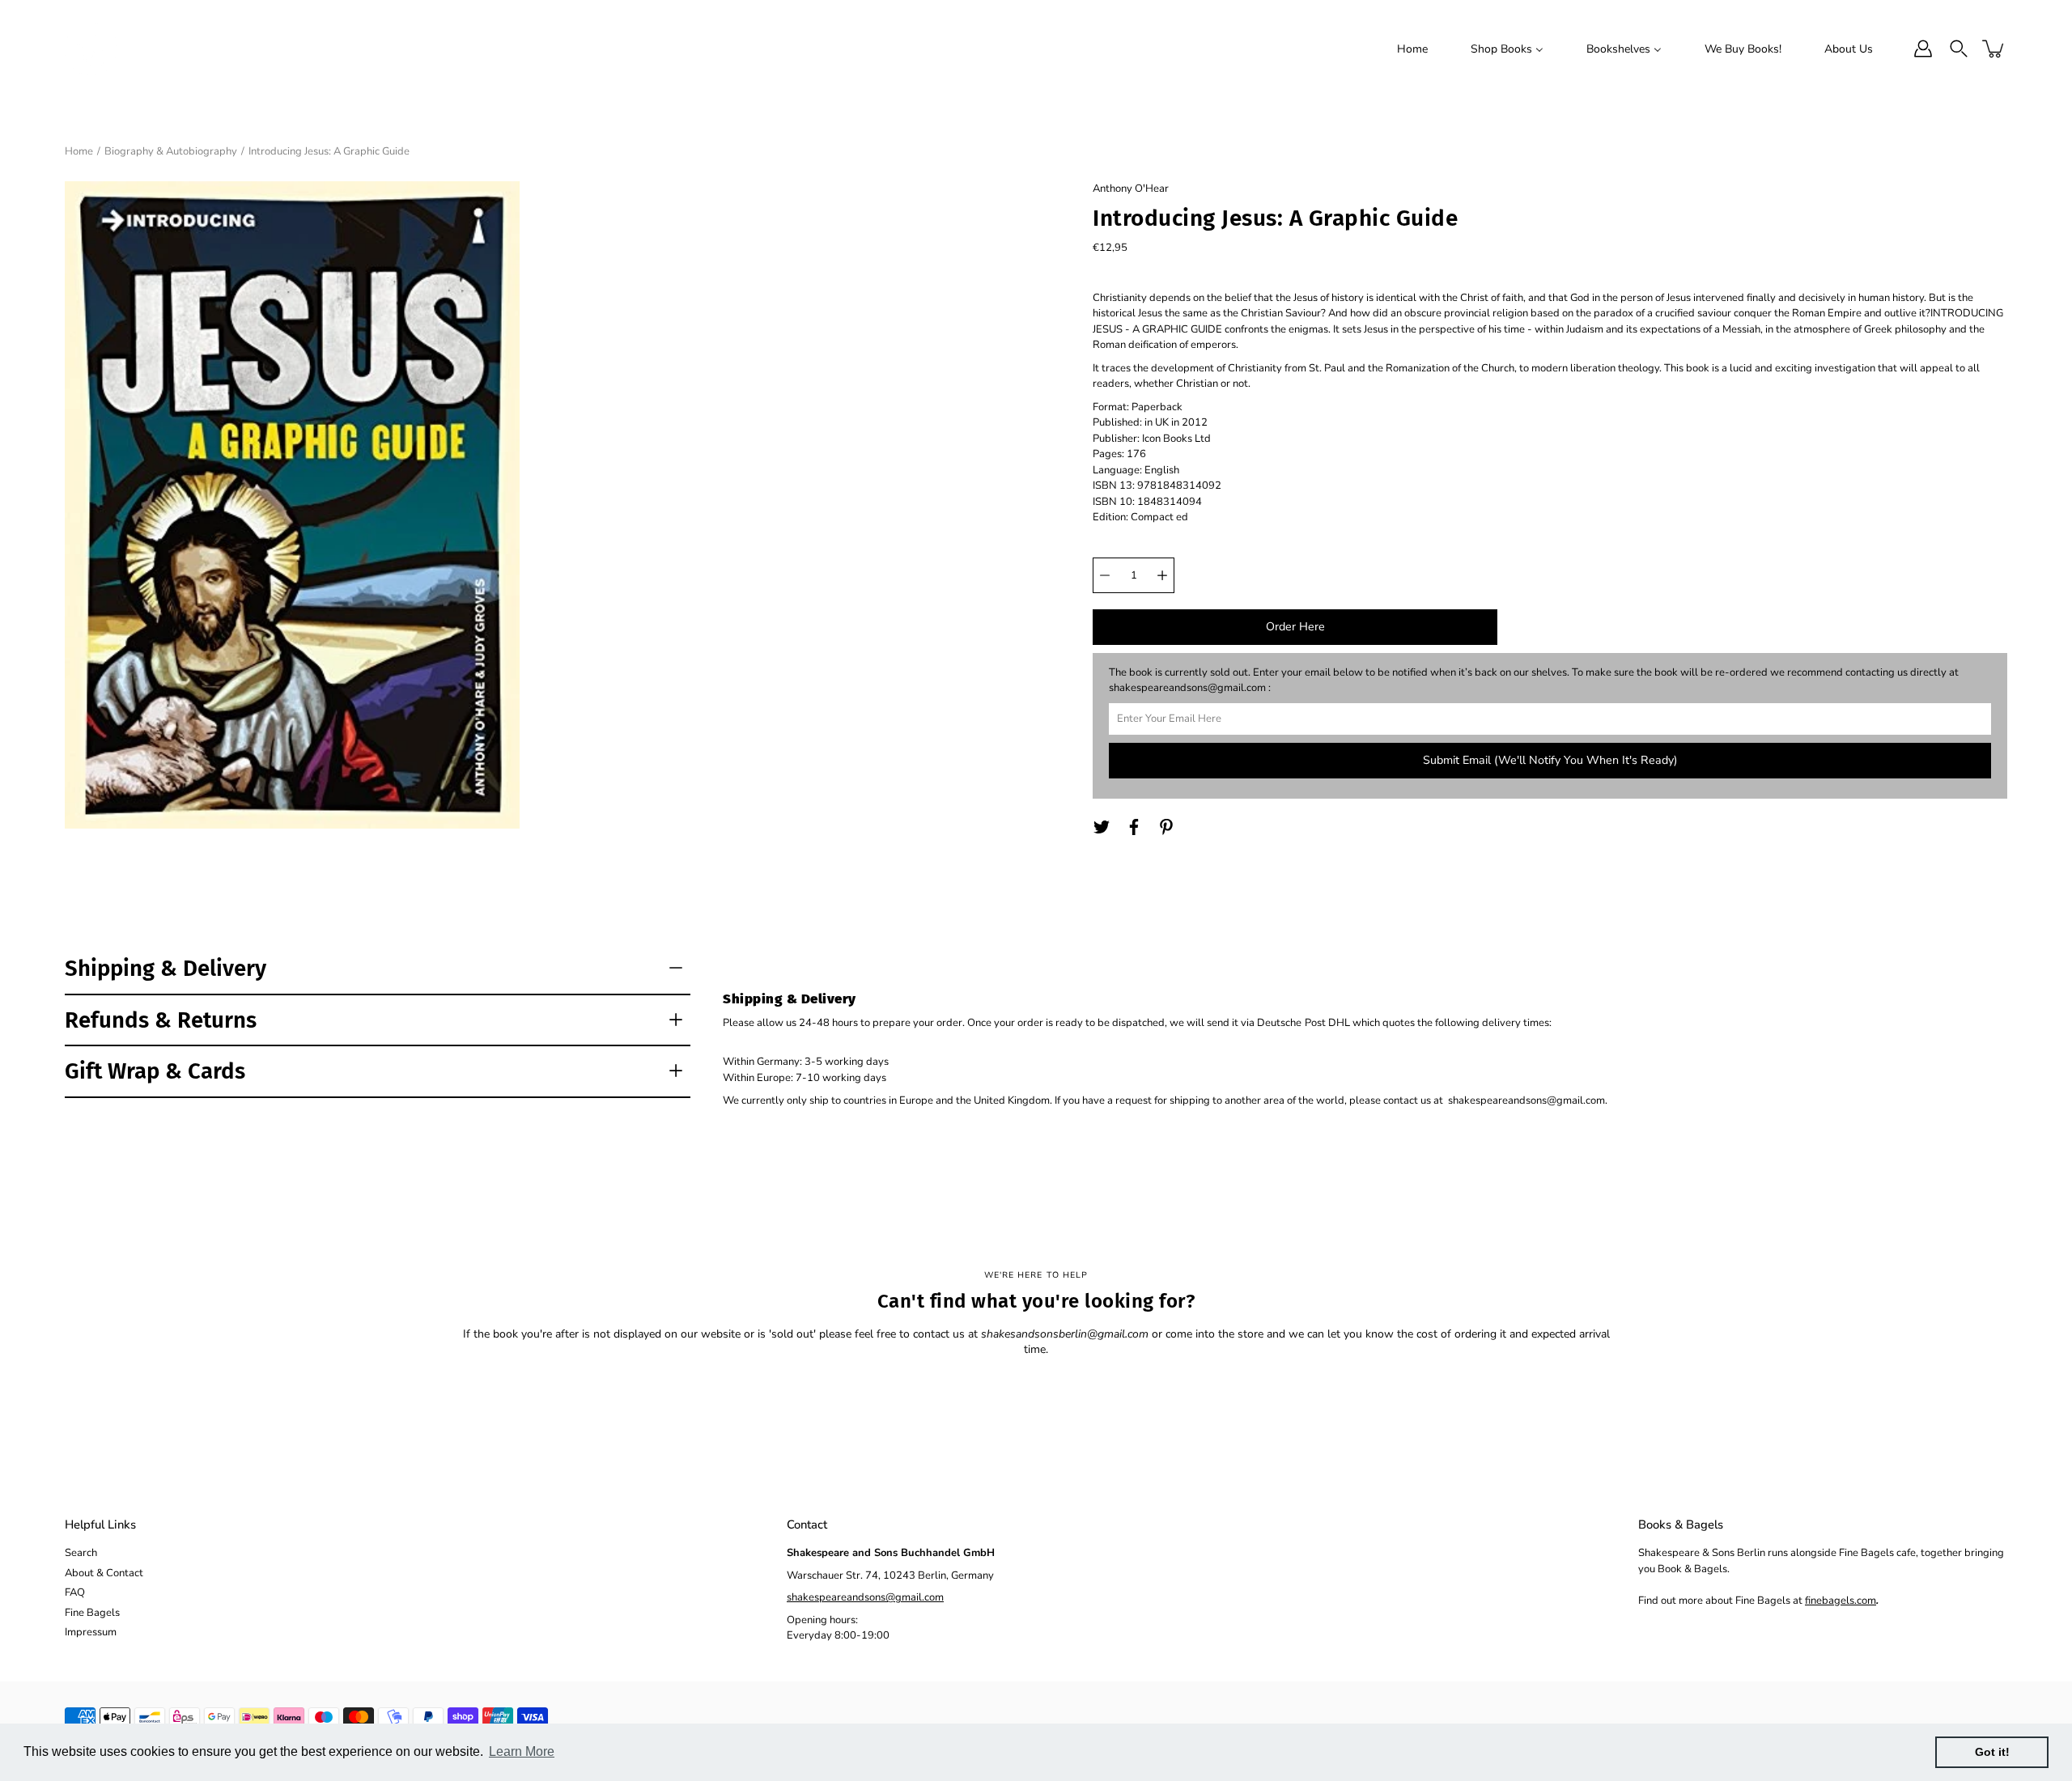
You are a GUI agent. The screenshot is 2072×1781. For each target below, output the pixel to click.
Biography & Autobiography (171, 151)
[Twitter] (1102, 827)
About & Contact (104, 1573)
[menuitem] (1412, 49)
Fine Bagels (92, 1613)
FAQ (75, 1592)
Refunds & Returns (161, 1020)
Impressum (91, 1632)
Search (81, 1553)
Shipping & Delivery (166, 968)
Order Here (1295, 627)
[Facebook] (1134, 827)
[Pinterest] (1166, 827)
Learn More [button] (522, 1751)
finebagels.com (1841, 1601)
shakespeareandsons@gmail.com (865, 1597)
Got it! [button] (1992, 1752)
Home (79, 151)
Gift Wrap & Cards (155, 1071)
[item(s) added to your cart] (1994, 49)
